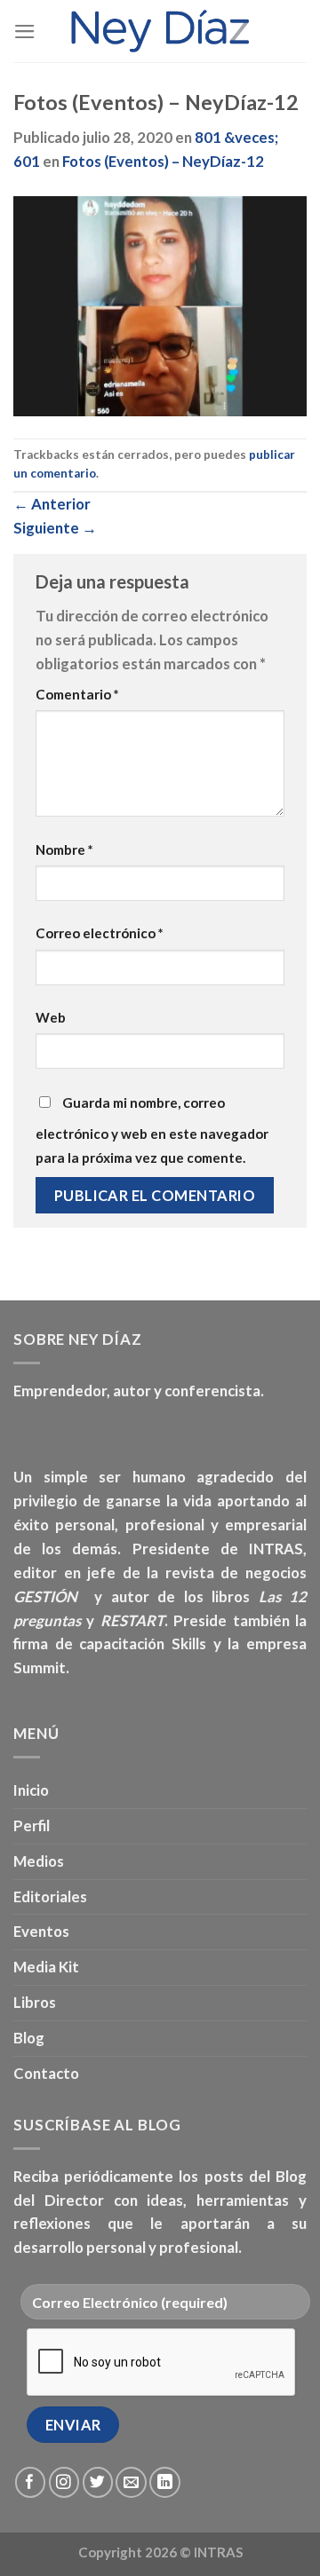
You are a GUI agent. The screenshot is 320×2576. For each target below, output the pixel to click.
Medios (39, 1861)
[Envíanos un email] (131, 2482)
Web (51, 1017)
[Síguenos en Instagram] (64, 2482)
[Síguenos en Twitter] (98, 2482)
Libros (35, 2002)
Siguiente (55, 528)
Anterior (52, 504)
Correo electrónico (100, 933)
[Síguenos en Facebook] (31, 2482)
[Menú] (25, 32)
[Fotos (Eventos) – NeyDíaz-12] (160, 304)
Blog (29, 2038)
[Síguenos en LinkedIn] (165, 2482)
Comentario (77, 694)
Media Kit (46, 1967)
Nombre (64, 849)
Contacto (46, 2073)
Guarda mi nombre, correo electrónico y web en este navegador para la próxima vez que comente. (152, 1130)
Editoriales (50, 1896)
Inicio (31, 1790)
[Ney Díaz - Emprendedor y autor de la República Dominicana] (160, 31)
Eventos (41, 1931)
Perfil (32, 1825)
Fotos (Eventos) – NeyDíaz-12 (163, 161)
